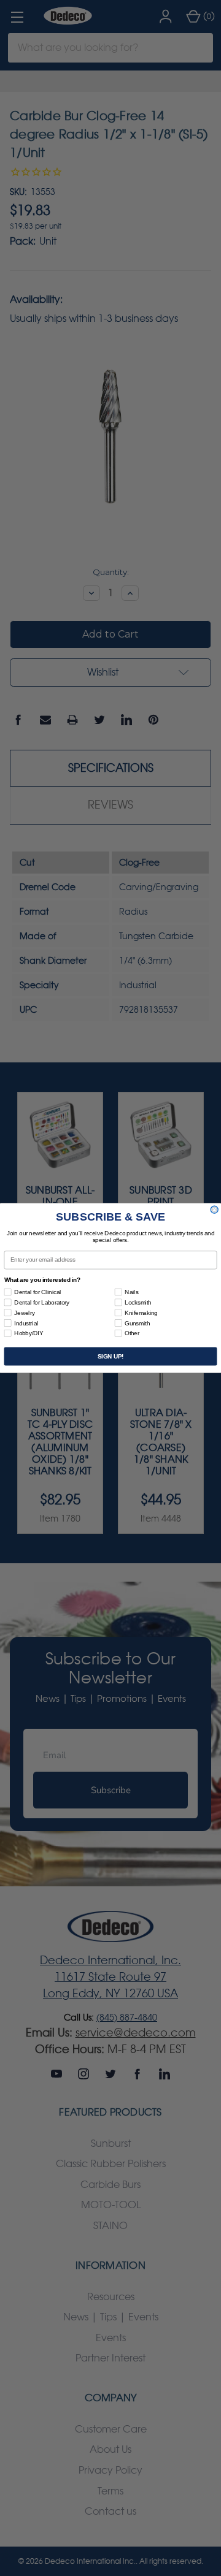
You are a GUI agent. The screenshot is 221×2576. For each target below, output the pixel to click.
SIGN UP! (111, 1356)
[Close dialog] (214, 1210)
